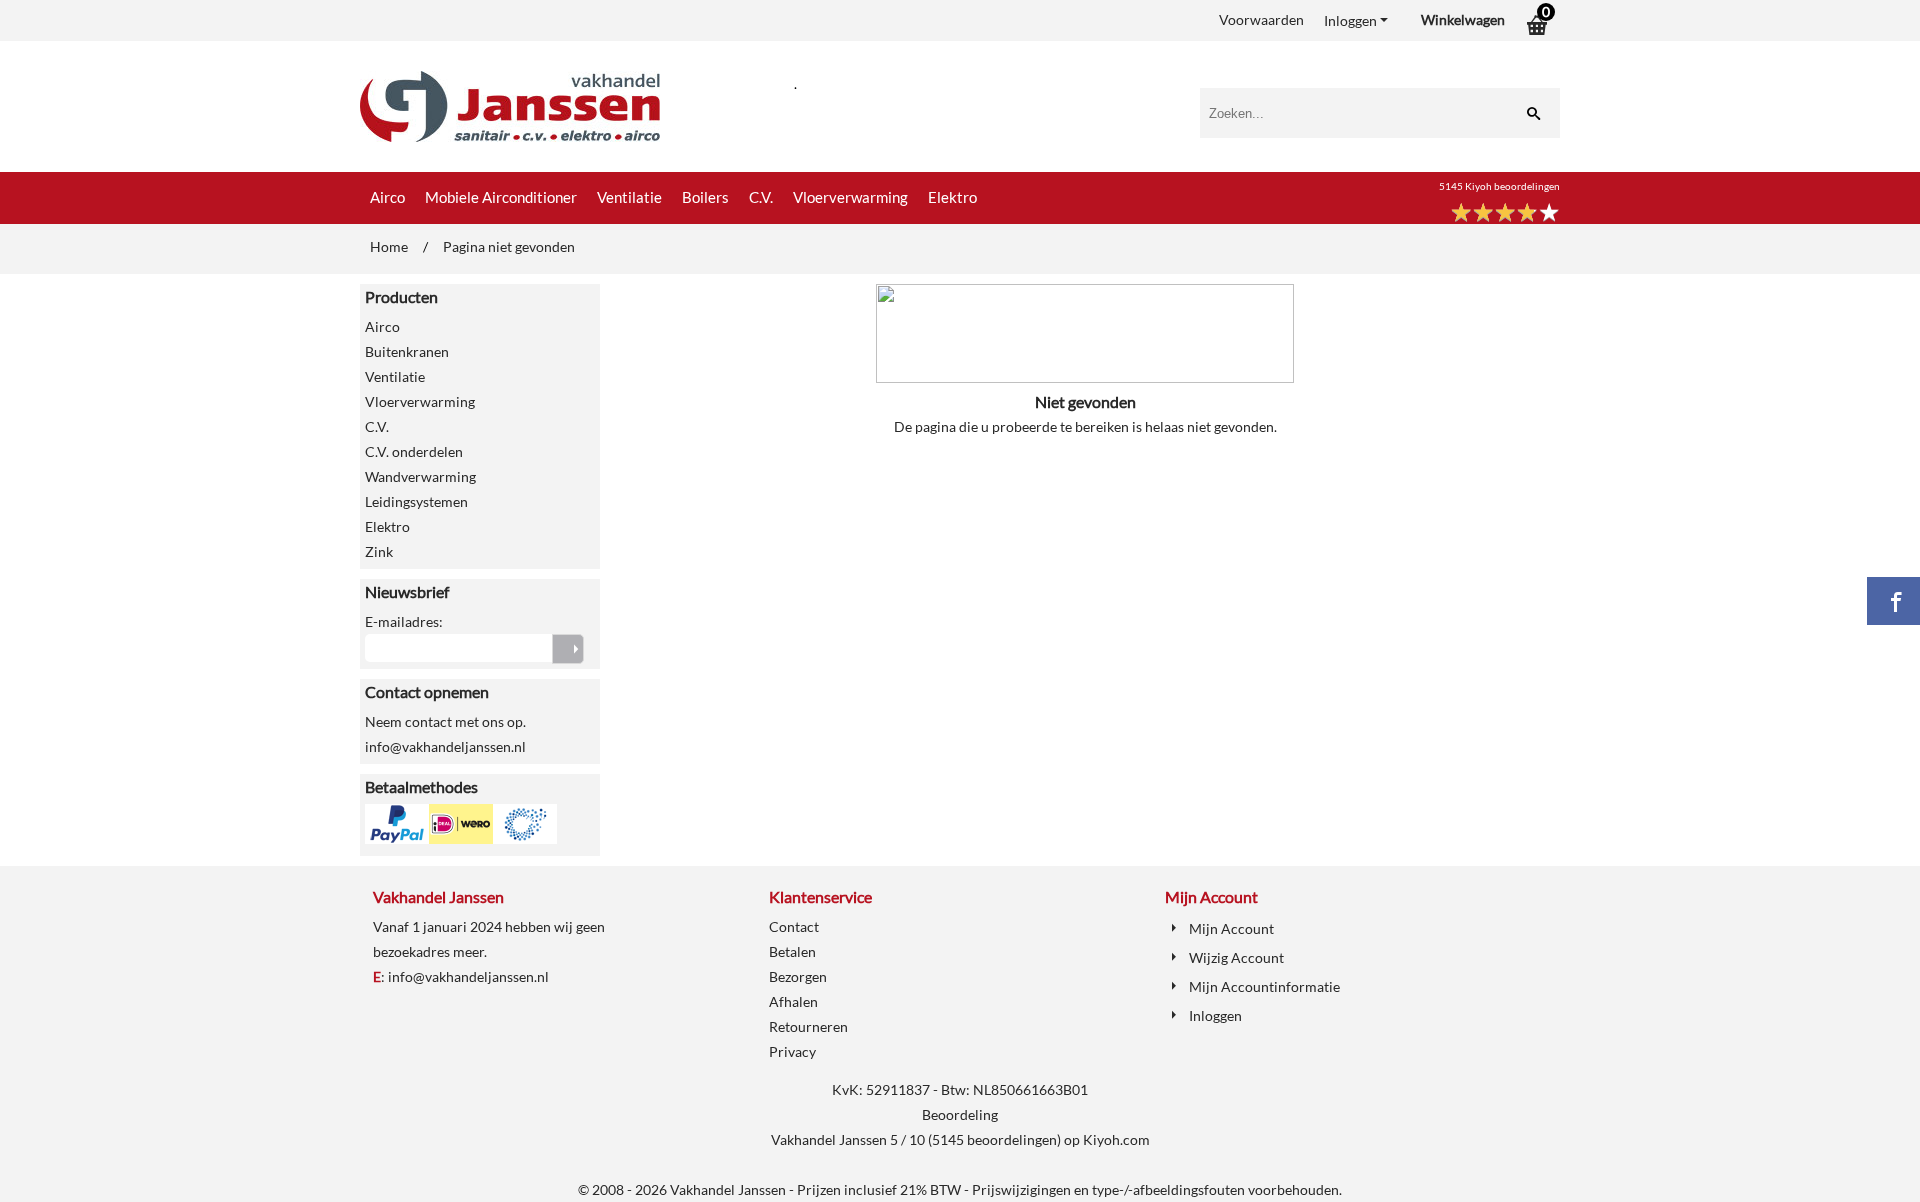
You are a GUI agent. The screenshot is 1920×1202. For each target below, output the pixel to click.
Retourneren (808, 1026)
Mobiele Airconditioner (501, 197)
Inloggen (1350, 20)
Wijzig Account (1236, 957)
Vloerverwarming (850, 197)
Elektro (952, 197)
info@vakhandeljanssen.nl (468, 976)
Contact (794, 926)
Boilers (705, 197)
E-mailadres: (404, 621)
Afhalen (793, 1001)
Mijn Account (1231, 928)
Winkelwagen (1463, 19)
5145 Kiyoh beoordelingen (1499, 186)
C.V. (761, 197)
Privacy (792, 1051)
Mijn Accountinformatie (1264, 986)
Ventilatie (629, 197)
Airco (387, 197)
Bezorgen (798, 976)
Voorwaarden (1261, 19)
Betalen (792, 951)
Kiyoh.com (1116, 1139)
